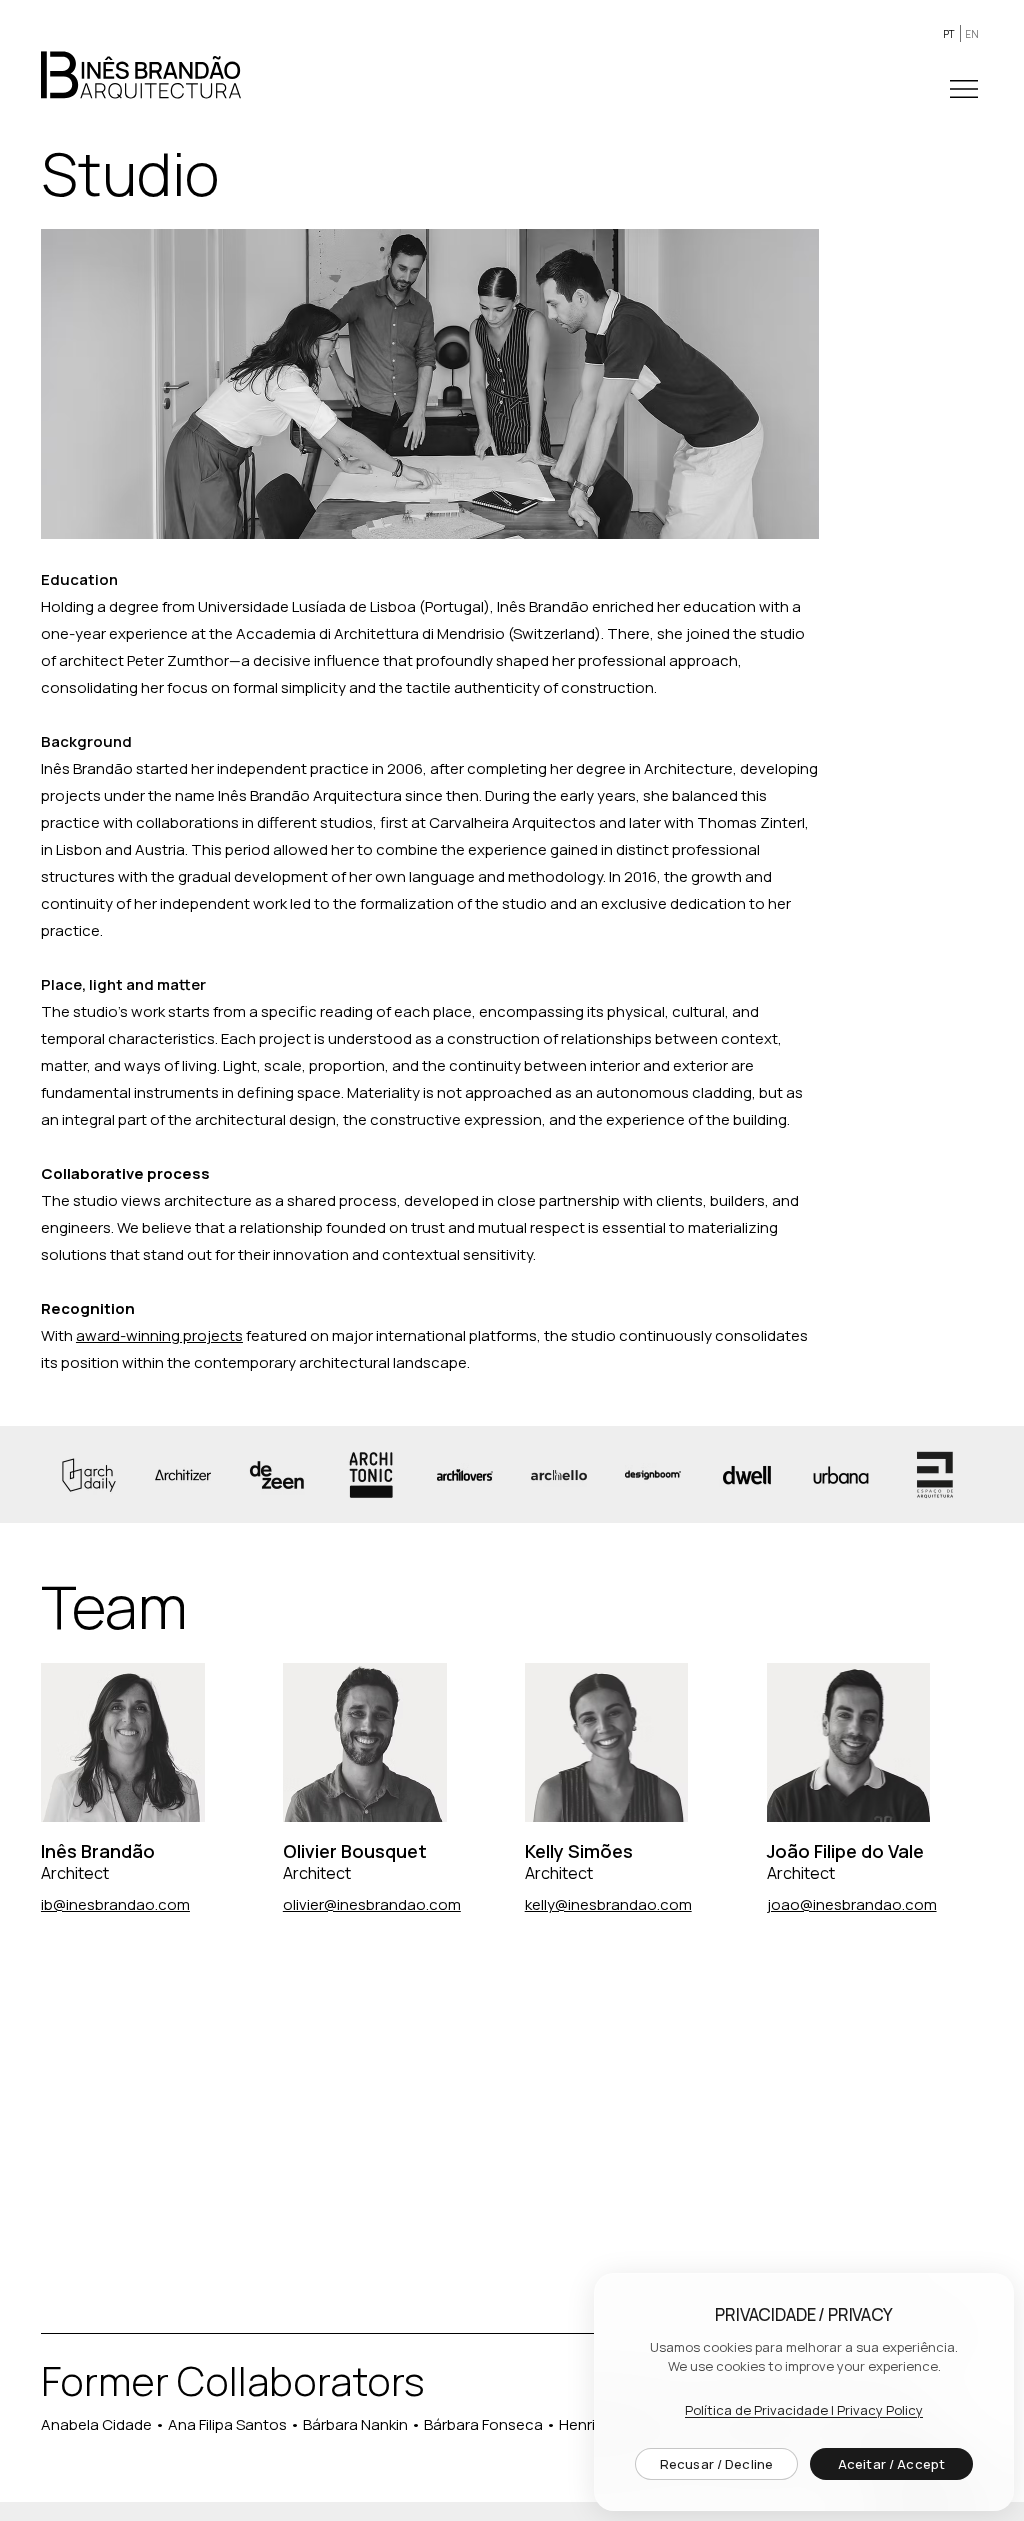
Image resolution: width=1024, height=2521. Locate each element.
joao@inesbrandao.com (852, 1904)
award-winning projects (159, 1335)
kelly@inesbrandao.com (608, 1904)
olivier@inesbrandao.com (372, 1904)
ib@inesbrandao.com (115, 1904)
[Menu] (966, 89)
